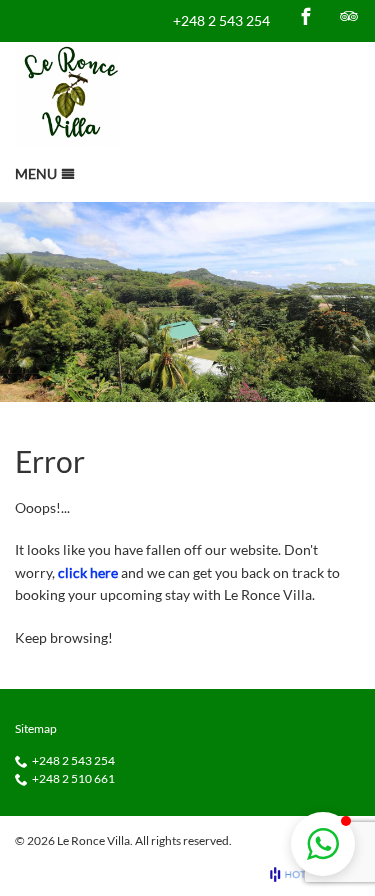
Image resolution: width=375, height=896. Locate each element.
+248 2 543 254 (221, 20)
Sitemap (36, 728)
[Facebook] (306, 16)
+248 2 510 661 (73, 779)
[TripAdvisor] (349, 16)
